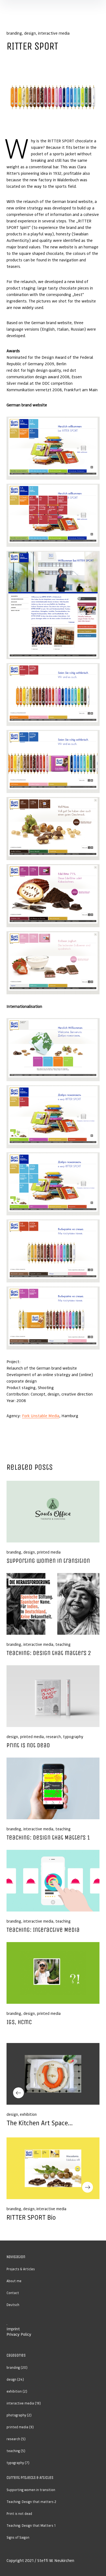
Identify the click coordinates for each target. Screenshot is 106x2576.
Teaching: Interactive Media (43, 1930)
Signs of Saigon (18, 2537)
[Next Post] (53, 2168)
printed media (49, 1552)
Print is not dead (28, 1745)
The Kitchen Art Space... (40, 2123)
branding (14, 33)
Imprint (13, 2329)
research (53, 1736)
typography (73, 1736)
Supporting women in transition (48, 1561)
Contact (13, 2293)
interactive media (54, 33)
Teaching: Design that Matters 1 (48, 1838)
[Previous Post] (53, 2074)
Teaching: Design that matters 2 (49, 1653)
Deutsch (13, 2305)
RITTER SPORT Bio (31, 2217)
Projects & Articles (21, 2269)
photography (16, 2415)
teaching (63, 1644)
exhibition (28, 2114)
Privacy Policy (19, 2334)
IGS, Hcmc (19, 2022)
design (30, 33)
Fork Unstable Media (41, 1416)
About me (14, 2281)
